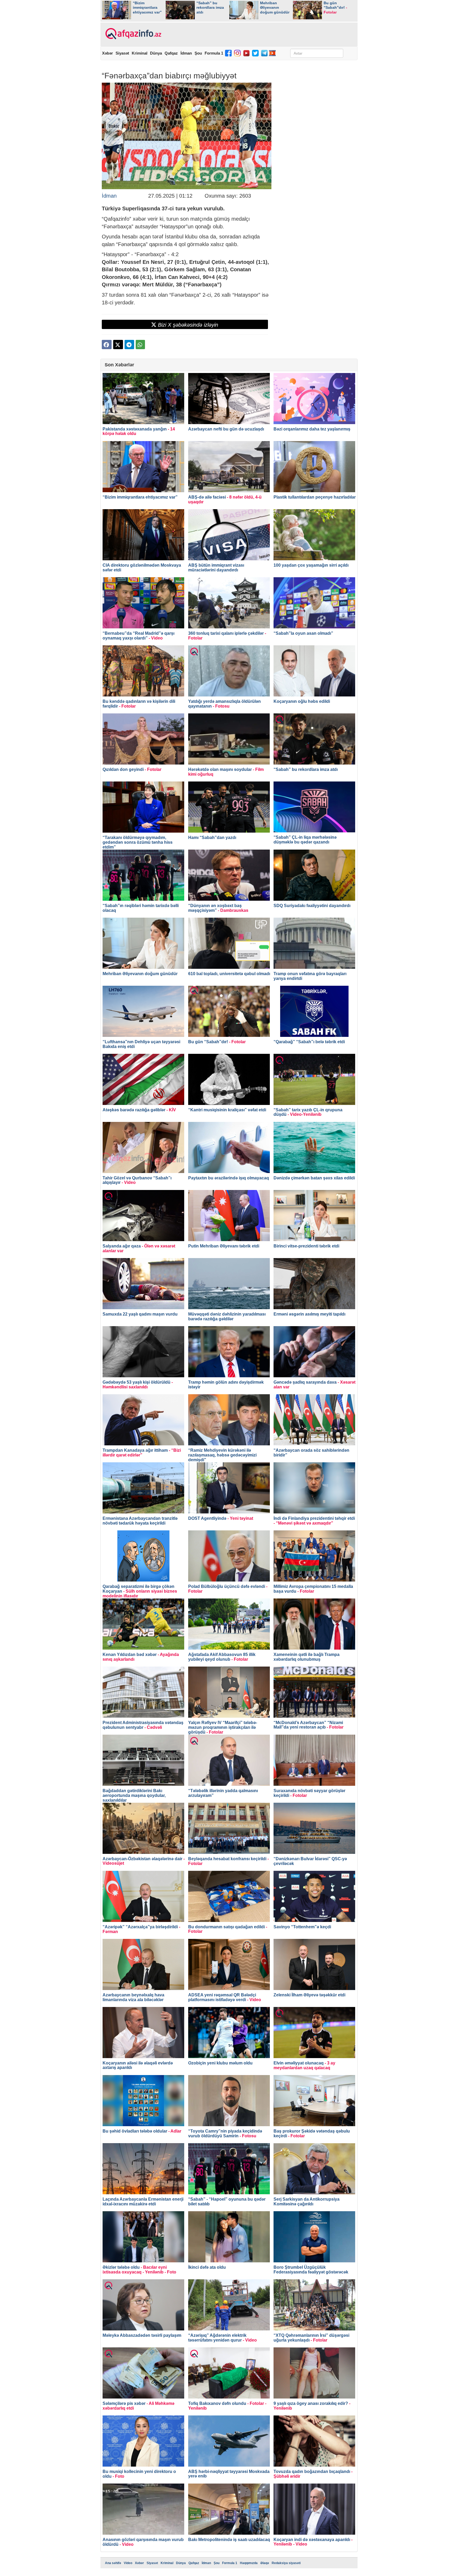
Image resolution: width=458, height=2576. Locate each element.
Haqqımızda (249, 2563)
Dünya (156, 53)
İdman (186, 53)
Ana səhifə (113, 2563)
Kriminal (140, 53)
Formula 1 (214, 53)
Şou (198, 53)
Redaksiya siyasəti (286, 2563)
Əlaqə (265, 2563)
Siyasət (122, 53)
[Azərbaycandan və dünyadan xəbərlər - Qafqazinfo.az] (133, 34)
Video (128, 2563)
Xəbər (107, 53)
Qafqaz (171, 53)
